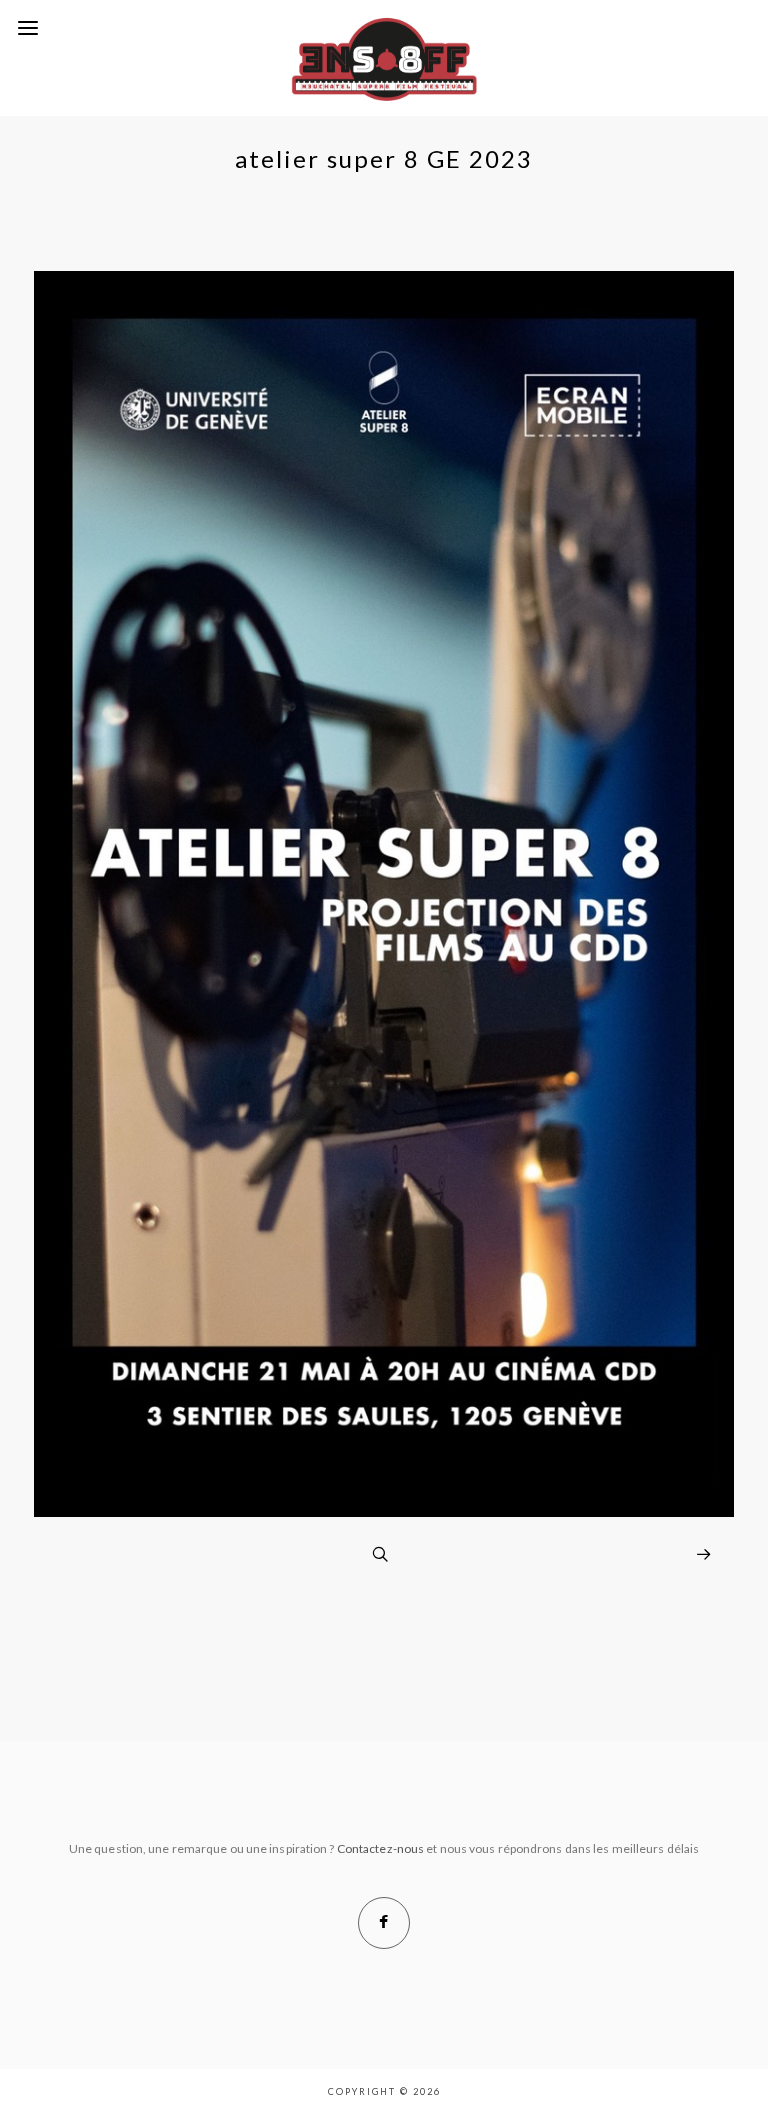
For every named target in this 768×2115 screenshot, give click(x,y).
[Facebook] (384, 1923)
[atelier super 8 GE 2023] (384, 1511)
